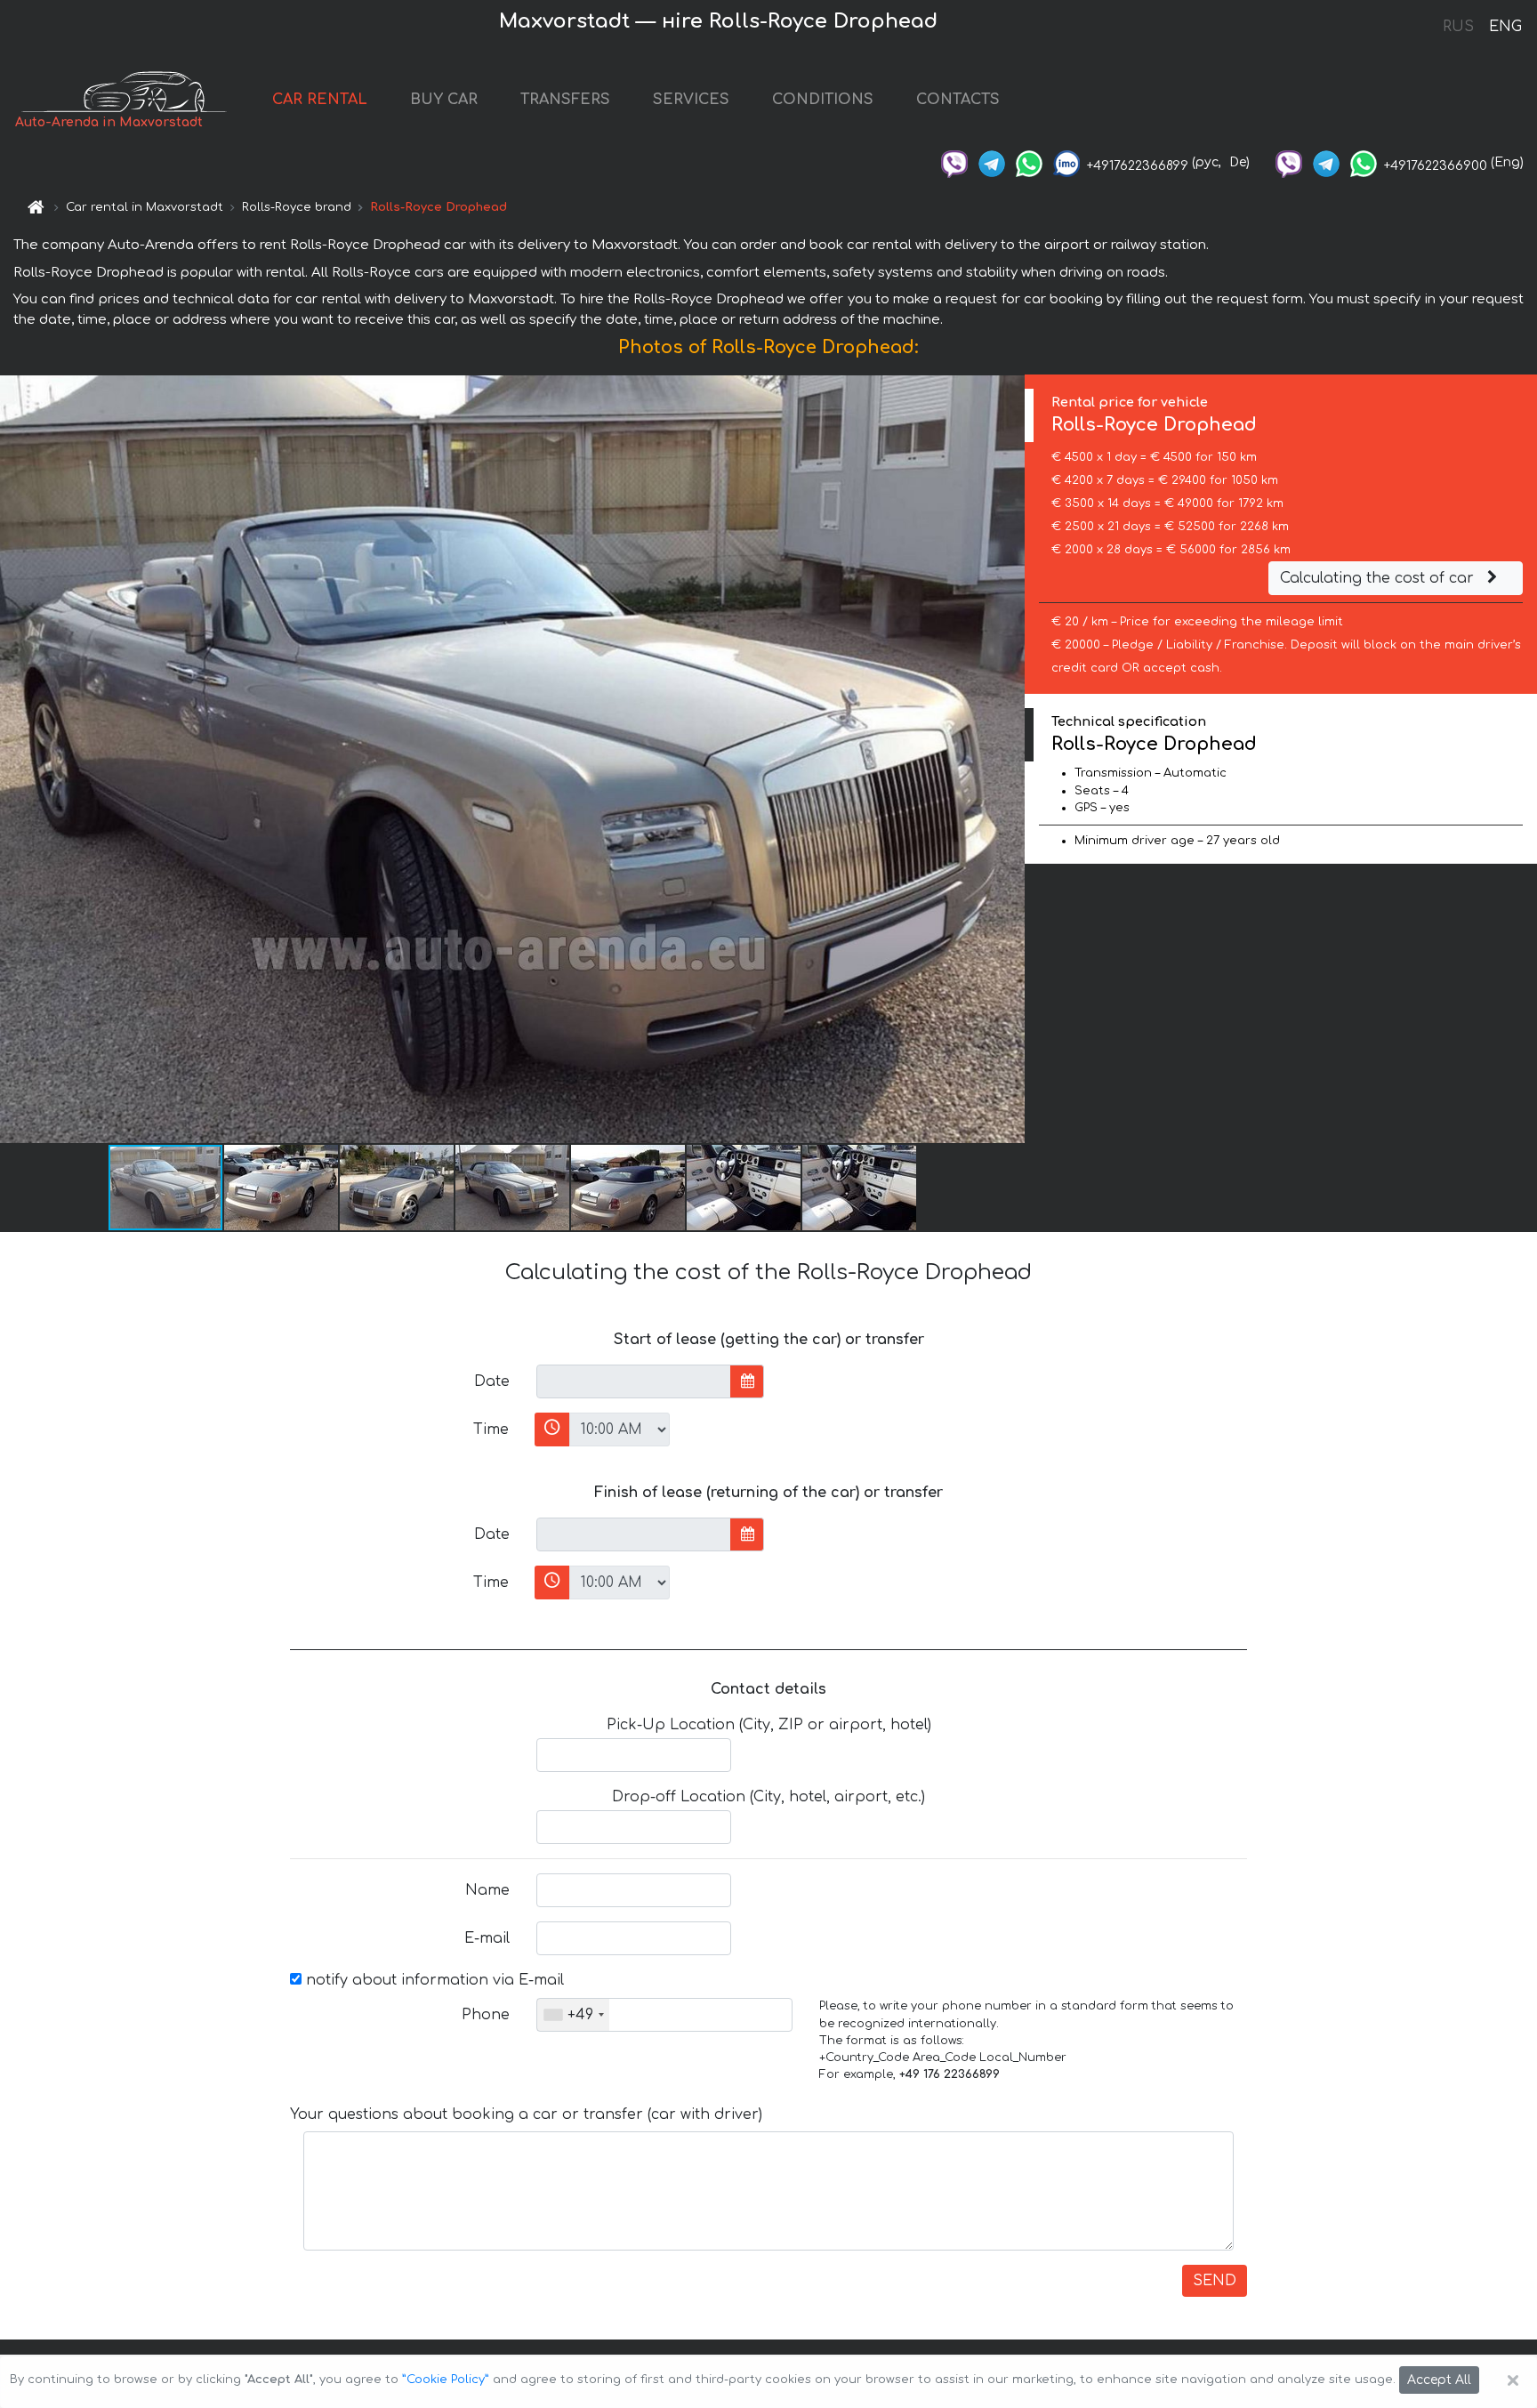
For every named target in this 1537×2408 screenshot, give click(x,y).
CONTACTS (958, 100)
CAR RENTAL (320, 100)
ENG (1505, 27)
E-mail (487, 1938)
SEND (1215, 2281)
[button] (282, 1188)
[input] (634, 1381)
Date (492, 1381)
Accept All (1439, 2380)
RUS (1458, 27)
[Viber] (954, 162)
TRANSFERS (565, 100)
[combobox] (573, 2015)
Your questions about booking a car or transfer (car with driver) (526, 2114)
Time (491, 1429)
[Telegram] (992, 162)
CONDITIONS (823, 100)
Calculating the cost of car (1379, 578)
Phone (486, 2015)
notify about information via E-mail (433, 1980)
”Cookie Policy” (446, 2380)
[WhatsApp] (1029, 162)
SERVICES (691, 100)
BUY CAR (444, 100)
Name (487, 1890)
